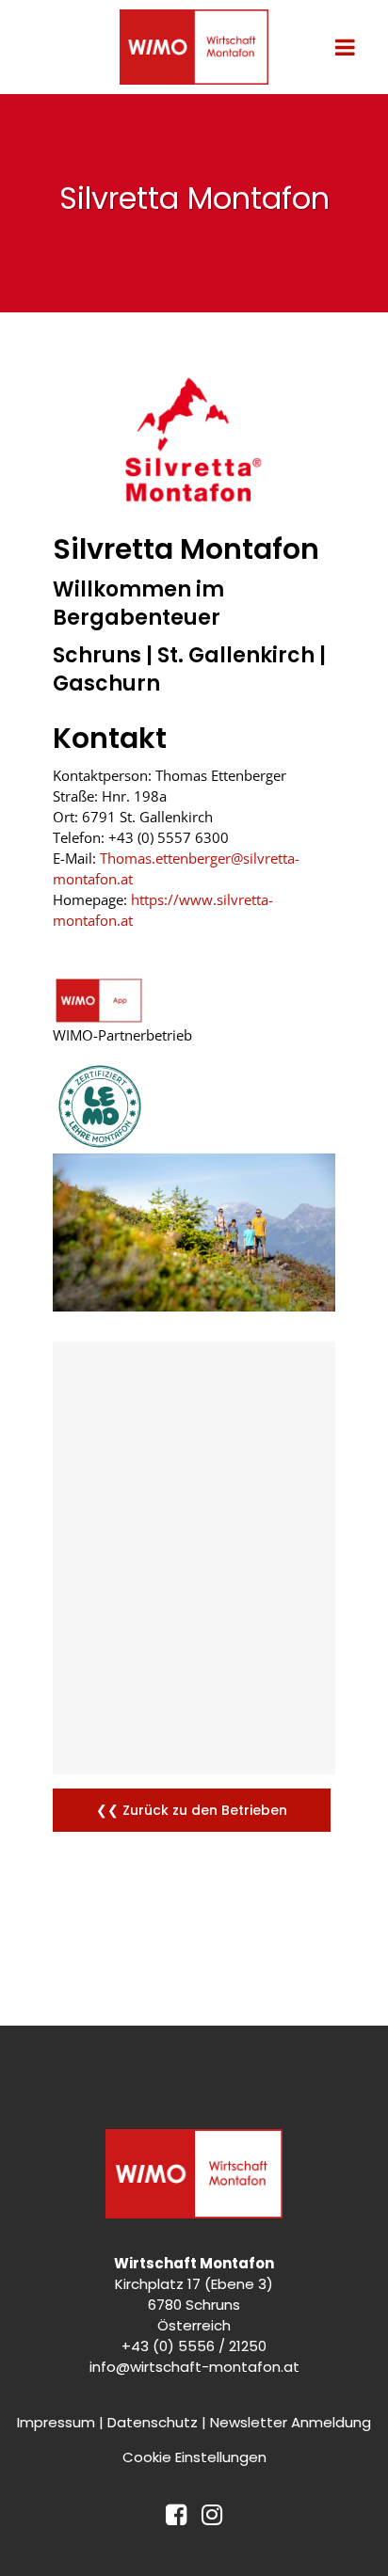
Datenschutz (153, 2422)
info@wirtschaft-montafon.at (194, 2367)
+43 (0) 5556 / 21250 (194, 2346)
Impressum (56, 2422)
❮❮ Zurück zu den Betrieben (192, 1810)
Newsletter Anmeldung (291, 2422)
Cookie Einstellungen (194, 2457)
